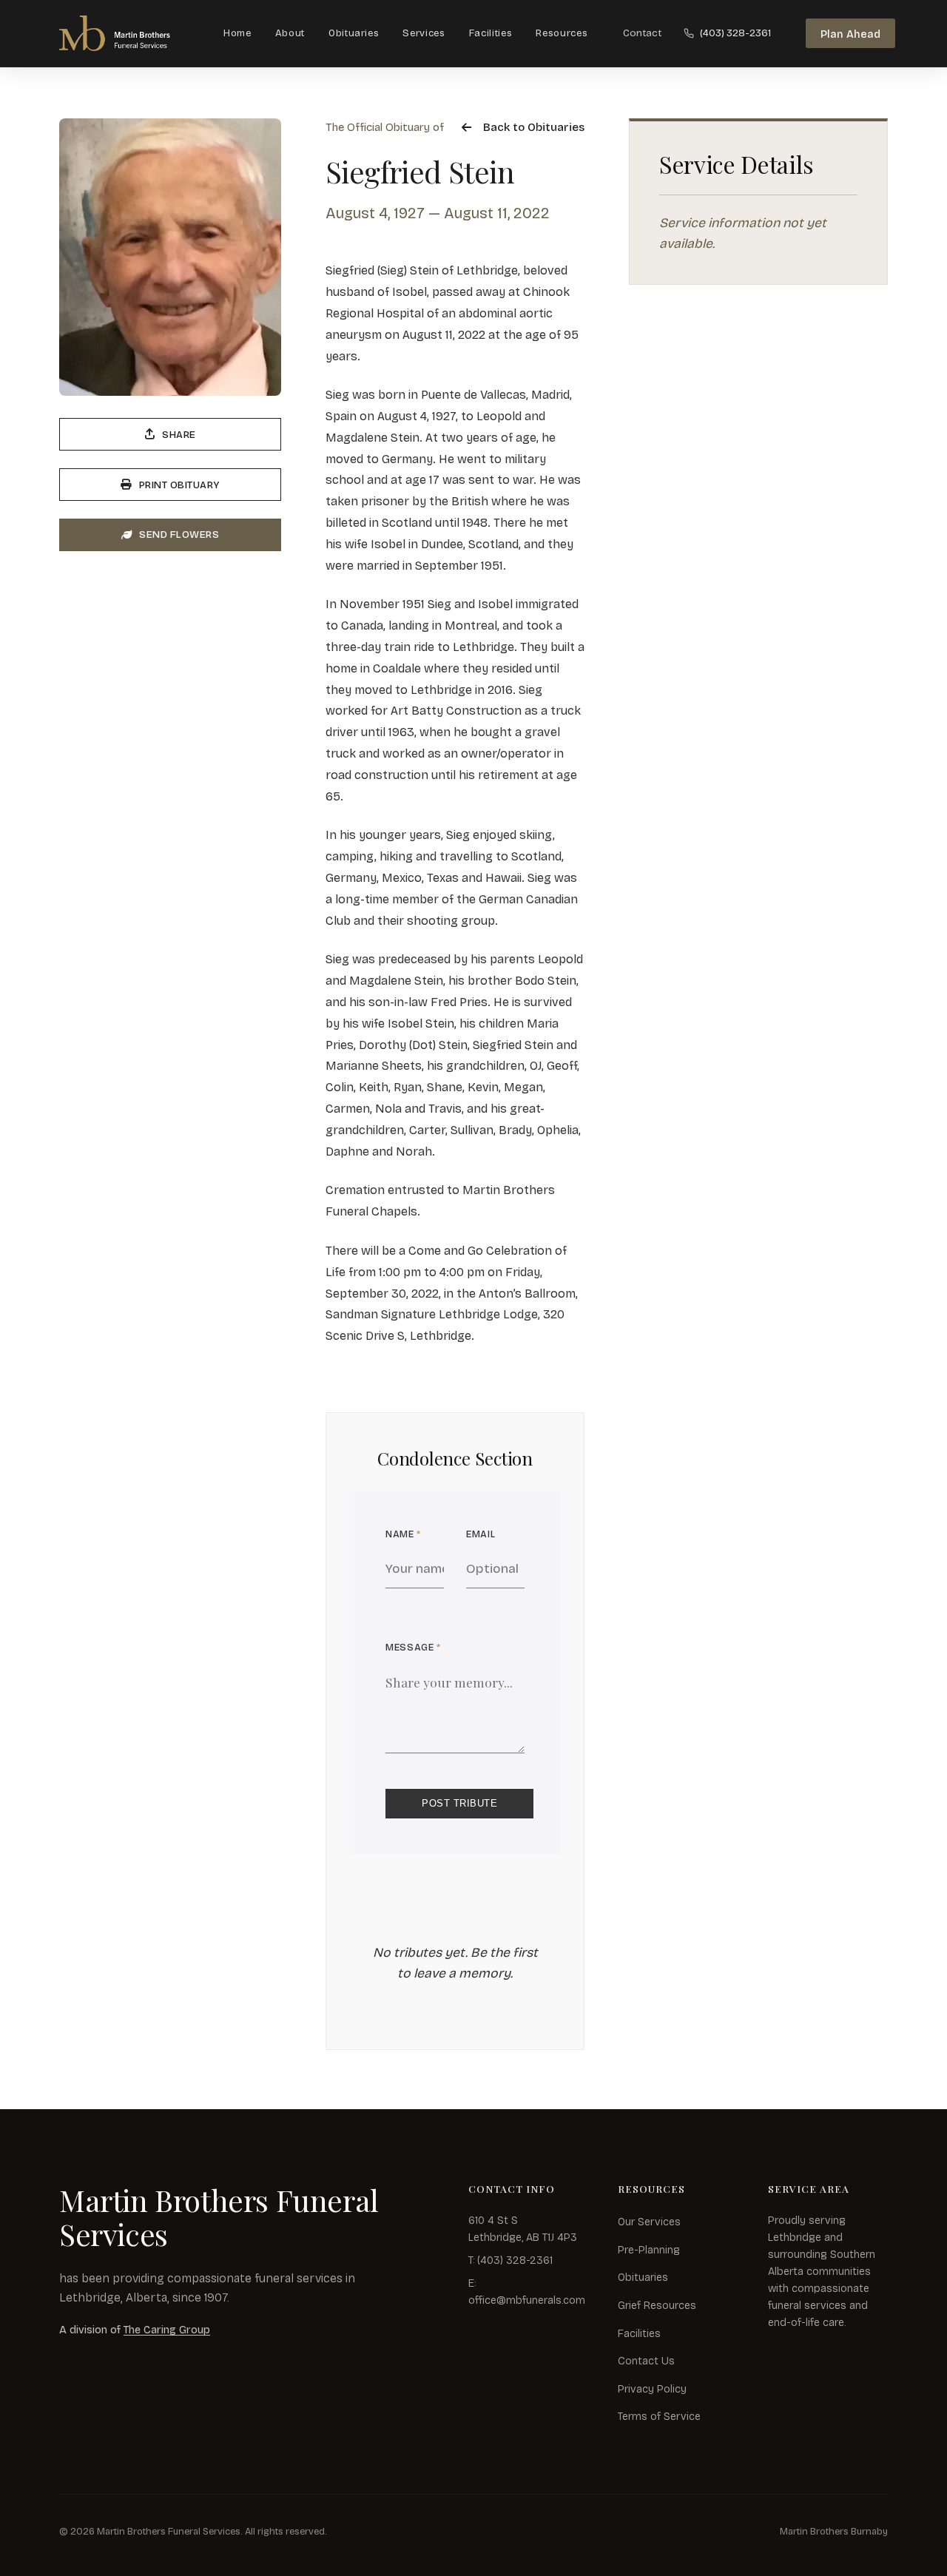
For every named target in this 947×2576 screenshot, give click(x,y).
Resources (562, 33)
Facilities (491, 33)
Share (179, 435)
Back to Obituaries (534, 127)
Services (424, 33)
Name (403, 1534)
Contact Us (646, 2361)
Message (413, 1647)
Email (481, 1534)
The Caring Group (167, 2330)
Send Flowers (179, 535)
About (290, 33)
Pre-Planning (649, 2250)
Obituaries (354, 33)
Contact (642, 33)
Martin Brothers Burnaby (834, 2531)
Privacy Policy (652, 2389)
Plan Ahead (850, 34)
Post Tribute (459, 1803)
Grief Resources (657, 2306)
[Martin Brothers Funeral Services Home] (129, 33)
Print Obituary (179, 485)
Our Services (649, 2222)
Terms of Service (659, 2417)
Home (237, 33)
